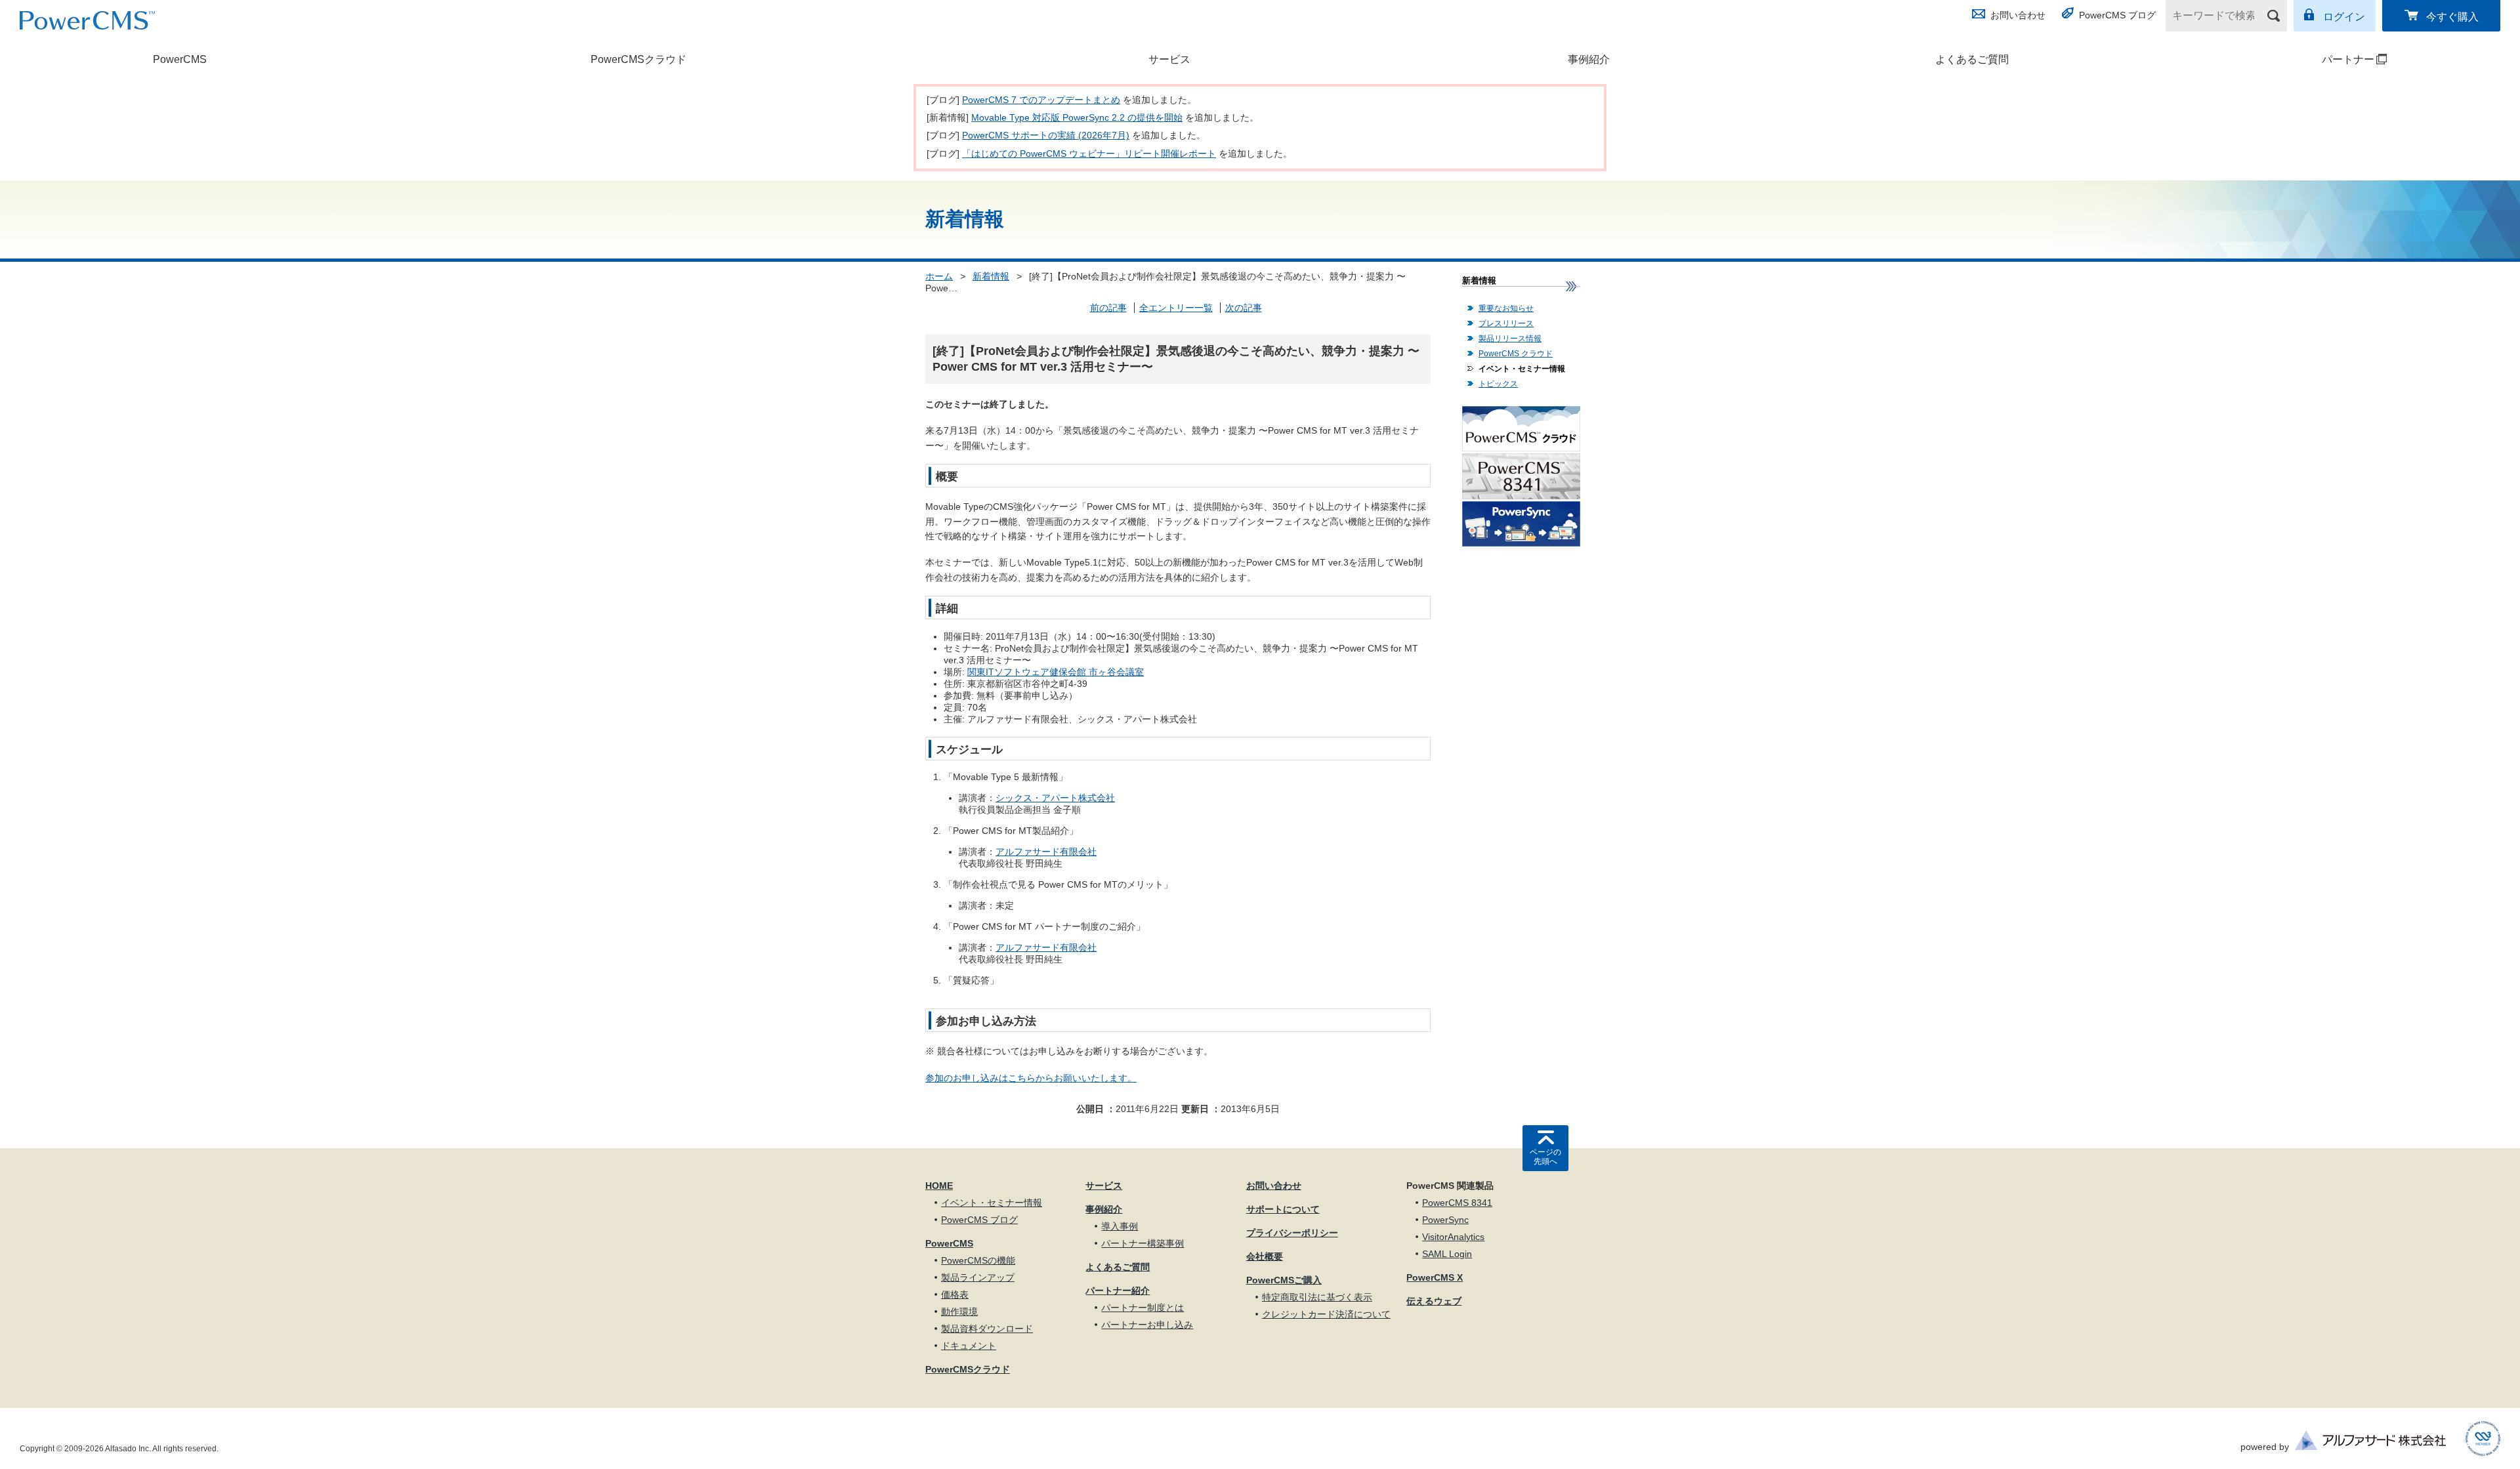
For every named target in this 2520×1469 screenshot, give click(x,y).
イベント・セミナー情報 (1522, 369)
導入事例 (1120, 1226)
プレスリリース (1506, 323)
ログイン (2344, 17)
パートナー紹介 (1118, 1291)
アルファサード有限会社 (1046, 852)
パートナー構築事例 (1143, 1243)
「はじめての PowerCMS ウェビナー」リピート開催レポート (1089, 154)
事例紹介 (1589, 59)
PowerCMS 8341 (1457, 1203)
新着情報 (991, 276)
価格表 (955, 1294)
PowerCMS (180, 59)
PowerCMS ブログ (2117, 15)
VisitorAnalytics (1453, 1237)
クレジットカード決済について (1326, 1314)
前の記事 (1108, 308)
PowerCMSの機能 (978, 1260)
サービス (1169, 59)
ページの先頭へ (1545, 1157)
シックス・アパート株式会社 (1055, 798)
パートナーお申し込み (1147, 1325)
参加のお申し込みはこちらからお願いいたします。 (1031, 1078)
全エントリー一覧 (1176, 308)
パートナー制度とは (1143, 1308)
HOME (939, 1186)
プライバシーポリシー (1292, 1233)
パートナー (2281, 59)
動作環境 (959, 1312)
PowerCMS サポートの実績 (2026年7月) (1046, 135)
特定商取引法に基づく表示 (1317, 1297)
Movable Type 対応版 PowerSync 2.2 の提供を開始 (1077, 117)
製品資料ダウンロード (987, 1329)
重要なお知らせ (1506, 308)
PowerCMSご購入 (1284, 1280)
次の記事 (1244, 308)
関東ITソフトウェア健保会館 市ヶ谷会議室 (1056, 672)
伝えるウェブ (1434, 1301)
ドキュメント (969, 1346)
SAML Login (1447, 1254)
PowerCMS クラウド (1516, 354)
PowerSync (1445, 1220)
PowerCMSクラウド (639, 59)
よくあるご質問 (1972, 59)
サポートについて (1283, 1209)
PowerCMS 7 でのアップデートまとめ (1041, 100)
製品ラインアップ (978, 1277)
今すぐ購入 (2452, 17)
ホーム (939, 276)
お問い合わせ (2018, 15)
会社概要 (1265, 1256)
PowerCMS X (1435, 1277)
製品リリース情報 (1510, 339)
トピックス (1498, 384)
